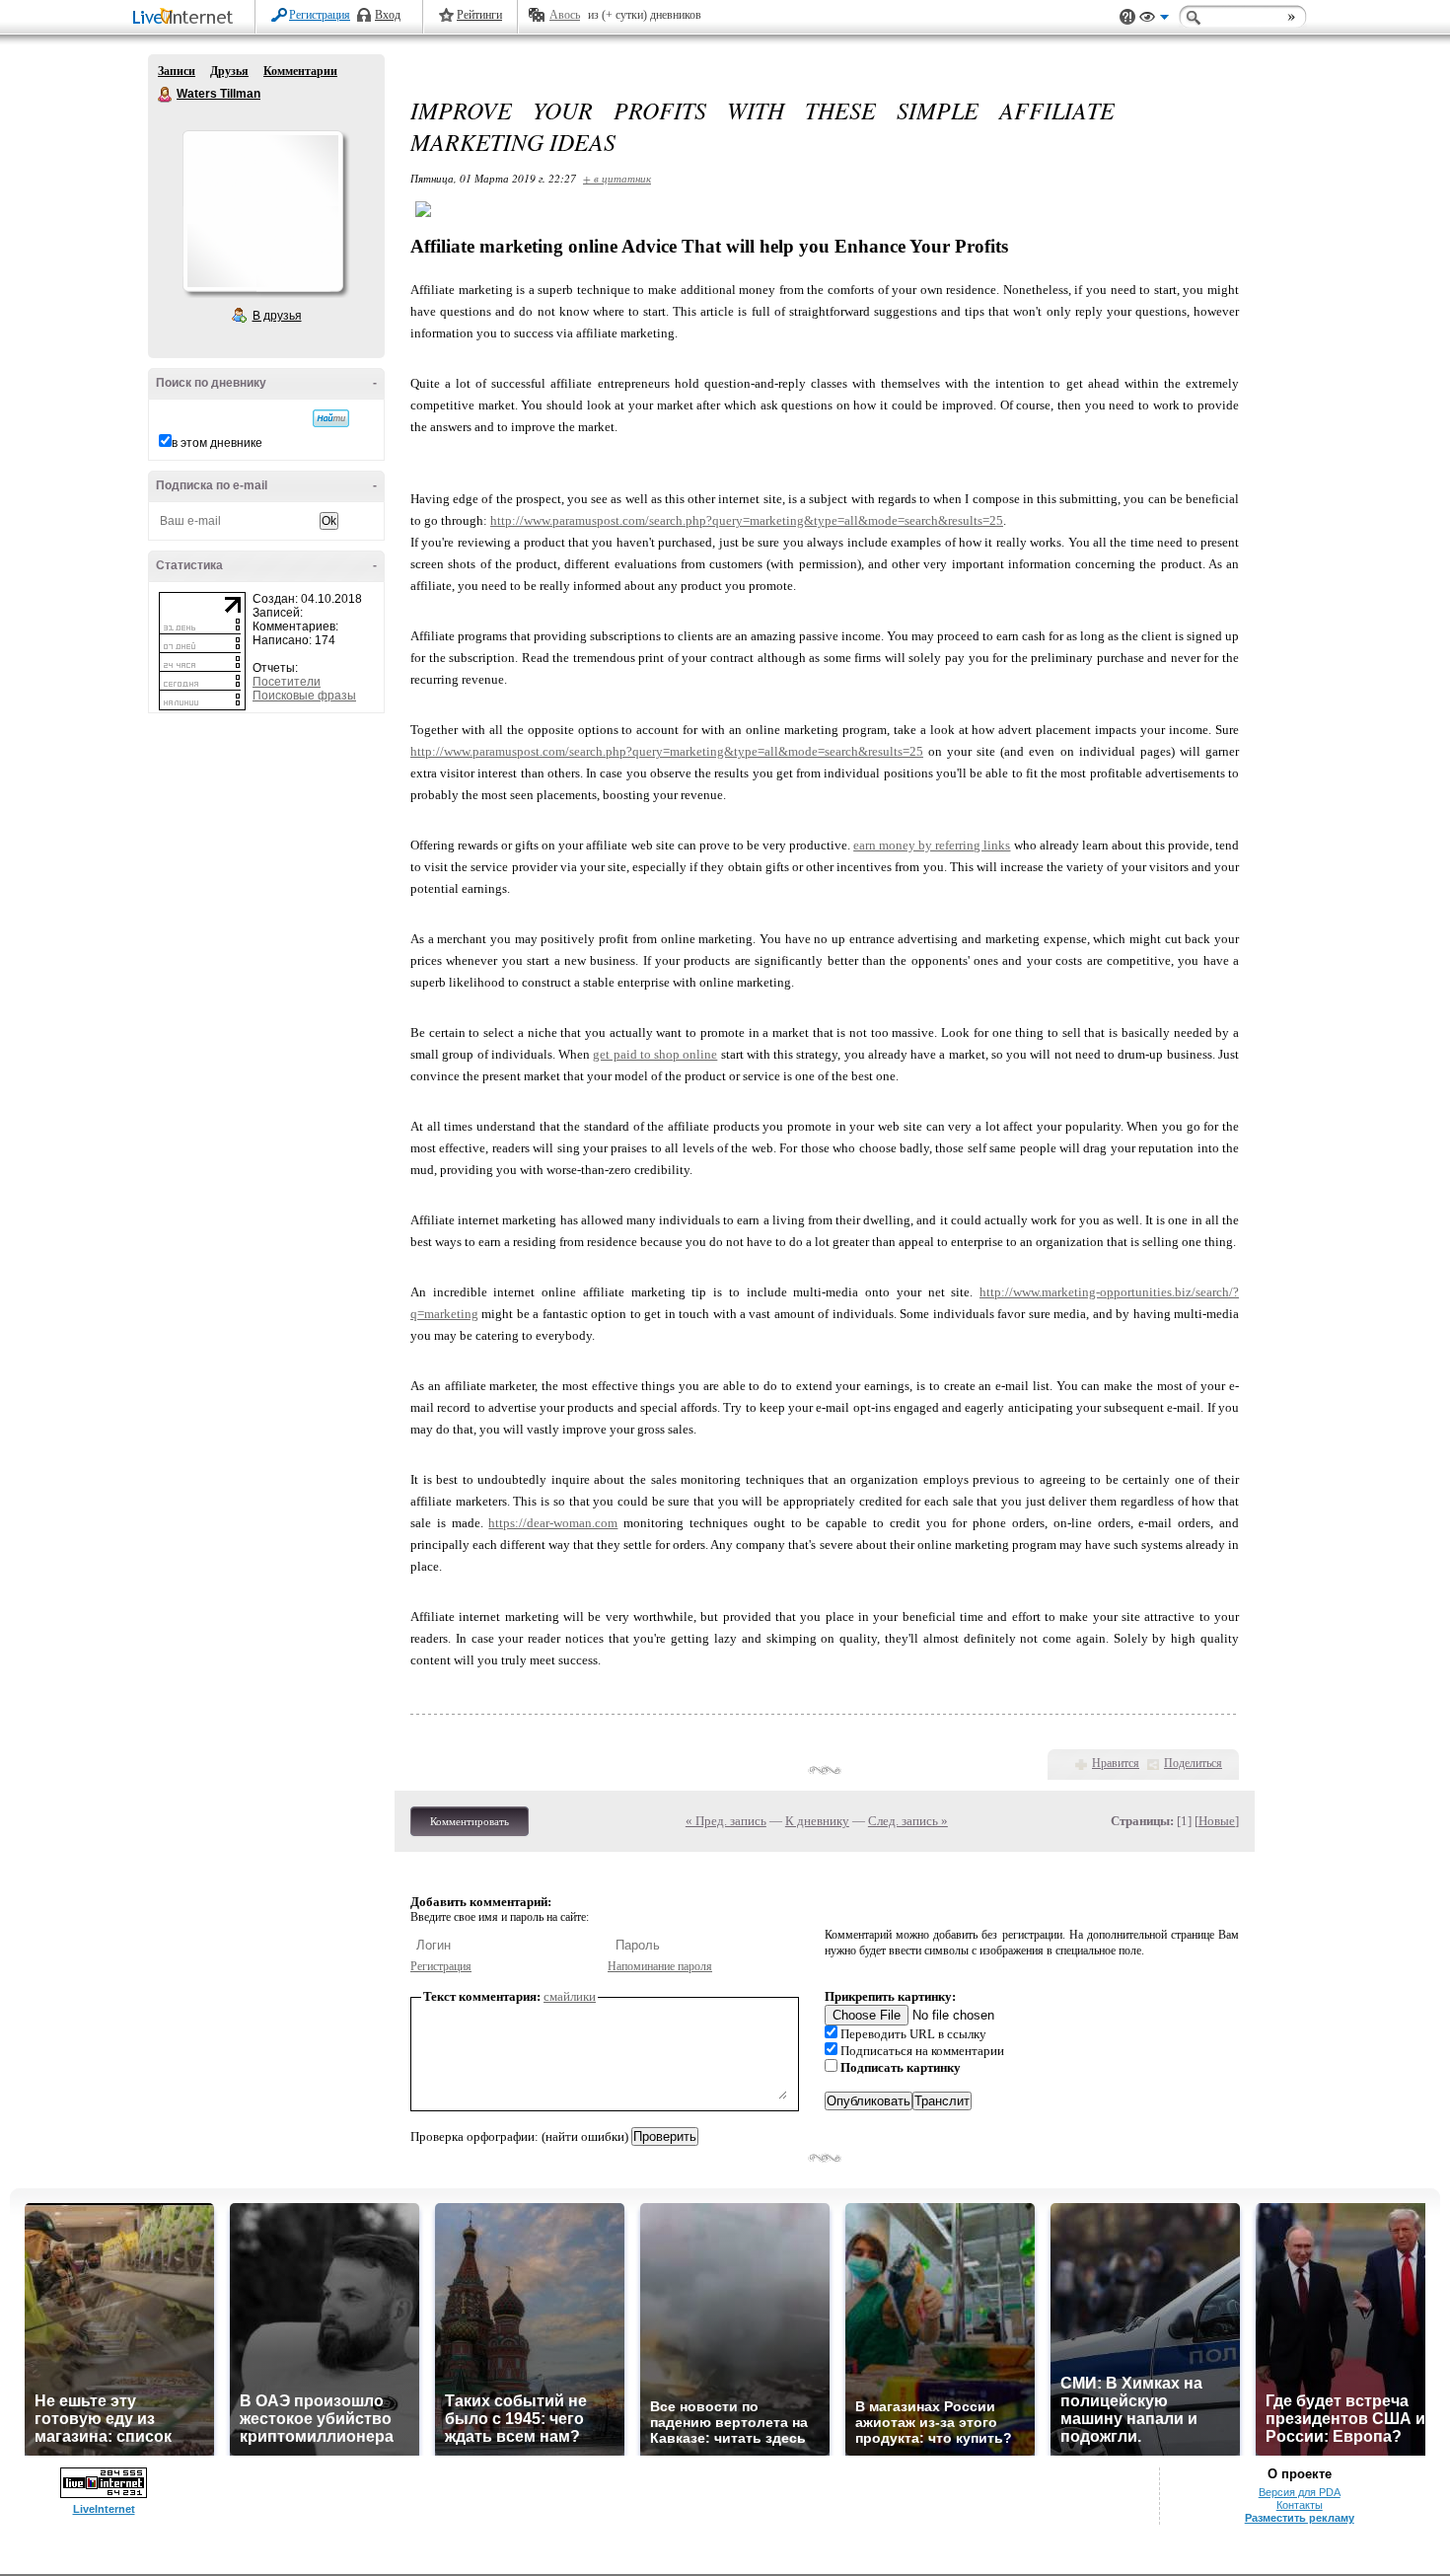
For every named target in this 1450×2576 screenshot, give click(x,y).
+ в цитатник (617, 178)
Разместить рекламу (1300, 2518)
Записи (177, 71)
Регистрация (320, 15)
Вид (1154, 20)
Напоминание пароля (660, 1966)
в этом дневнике (217, 443)
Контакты (1300, 2505)
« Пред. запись (726, 1821)
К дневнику (817, 1821)
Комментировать (470, 1821)
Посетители (287, 682)
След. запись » (908, 1821)
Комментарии (300, 71)
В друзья (277, 316)
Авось (565, 15)
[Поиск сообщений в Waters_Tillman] (331, 418)
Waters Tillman (166, 95)
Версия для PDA (1300, 2492)
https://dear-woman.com (553, 1523)
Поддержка (1127, 17)
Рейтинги (479, 15)
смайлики (570, 1996)
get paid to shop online (655, 1054)
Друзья (229, 71)
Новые (1217, 1821)
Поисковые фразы (304, 696)
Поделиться (1193, 1763)
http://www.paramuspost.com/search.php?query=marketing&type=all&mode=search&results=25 (747, 520)
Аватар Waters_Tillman (262, 211)
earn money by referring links (932, 845)
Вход (388, 15)
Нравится (1116, 1763)
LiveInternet (186, 18)
